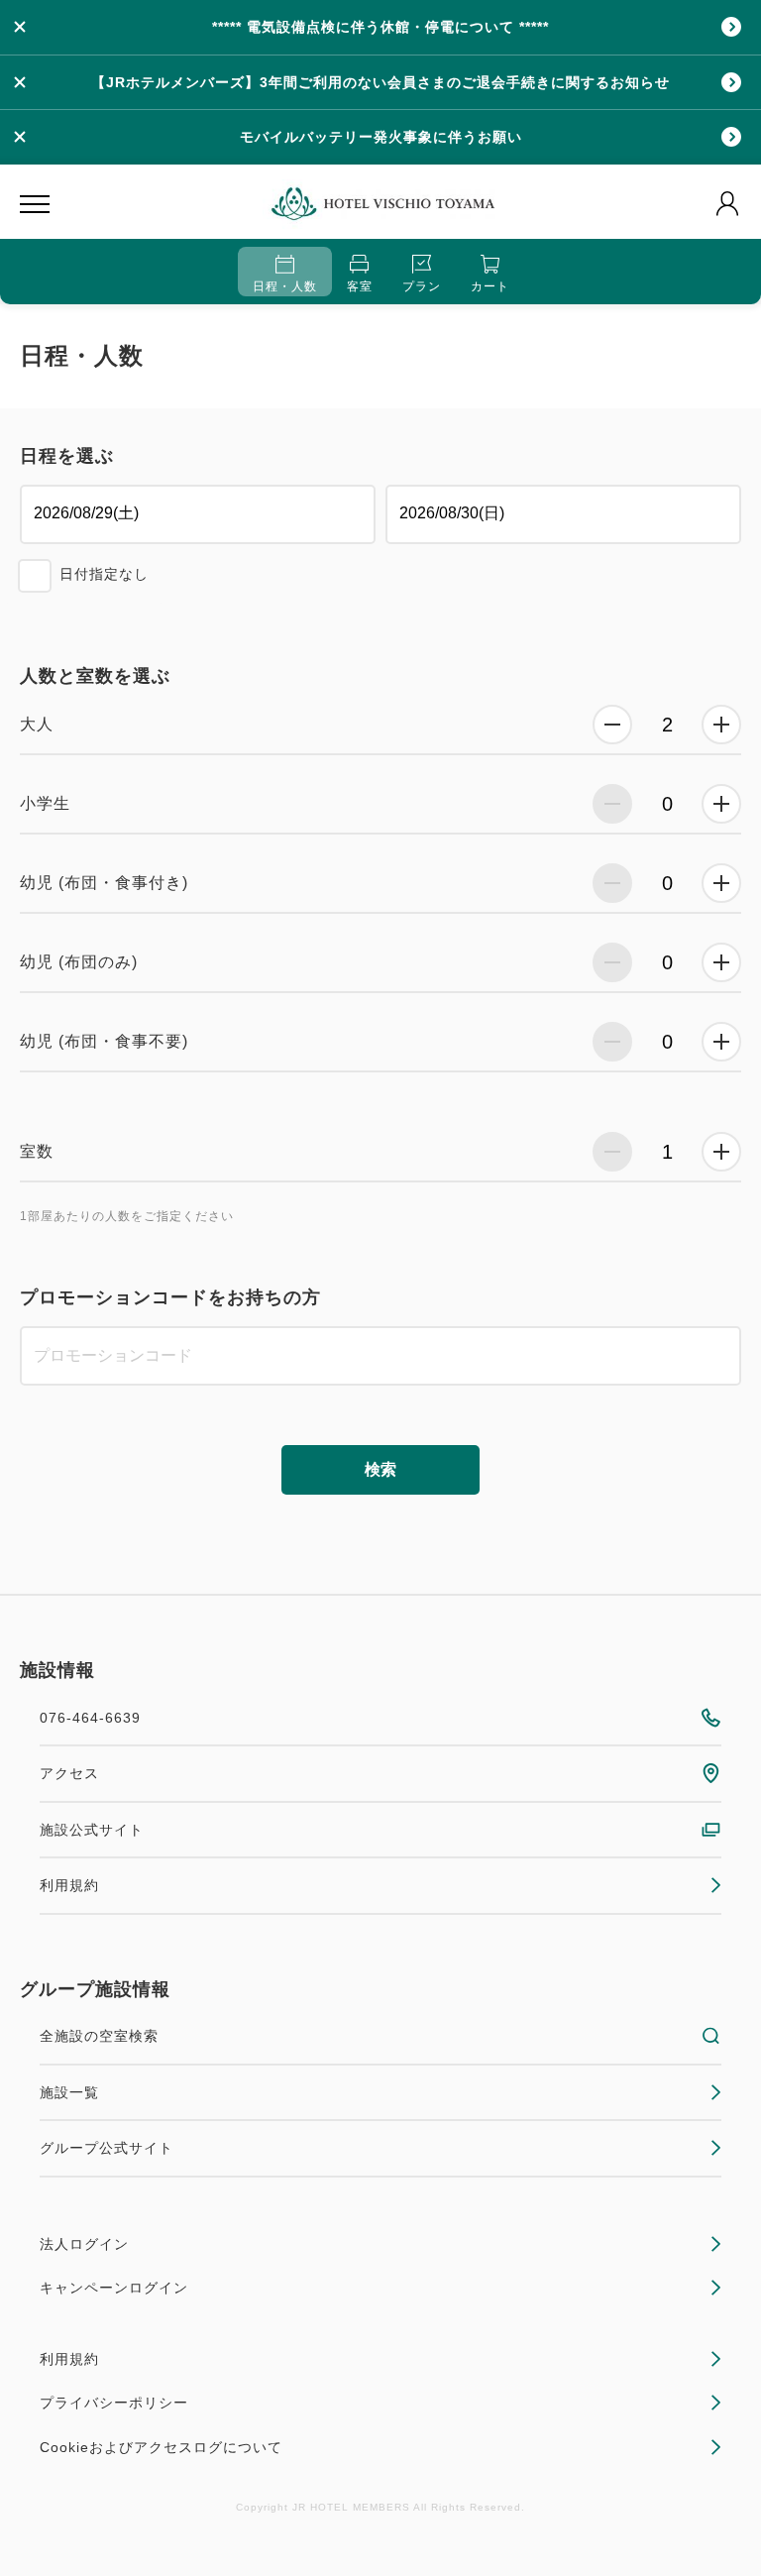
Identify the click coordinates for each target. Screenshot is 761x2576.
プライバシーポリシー (114, 2403)
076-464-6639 (90, 1718)
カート (490, 286)
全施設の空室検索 (99, 2036)
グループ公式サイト (107, 2148)
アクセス (69, 1773)
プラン (422, 286)
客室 (360, 286)
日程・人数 (285, 286)
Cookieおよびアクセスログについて (161, 2447)
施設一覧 (69, 2092)
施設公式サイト (92, 1830)
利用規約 (69, 1885)
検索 (380, 1469)
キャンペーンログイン (114, 2288)
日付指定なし (104, 574)
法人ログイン (84, 2244)
